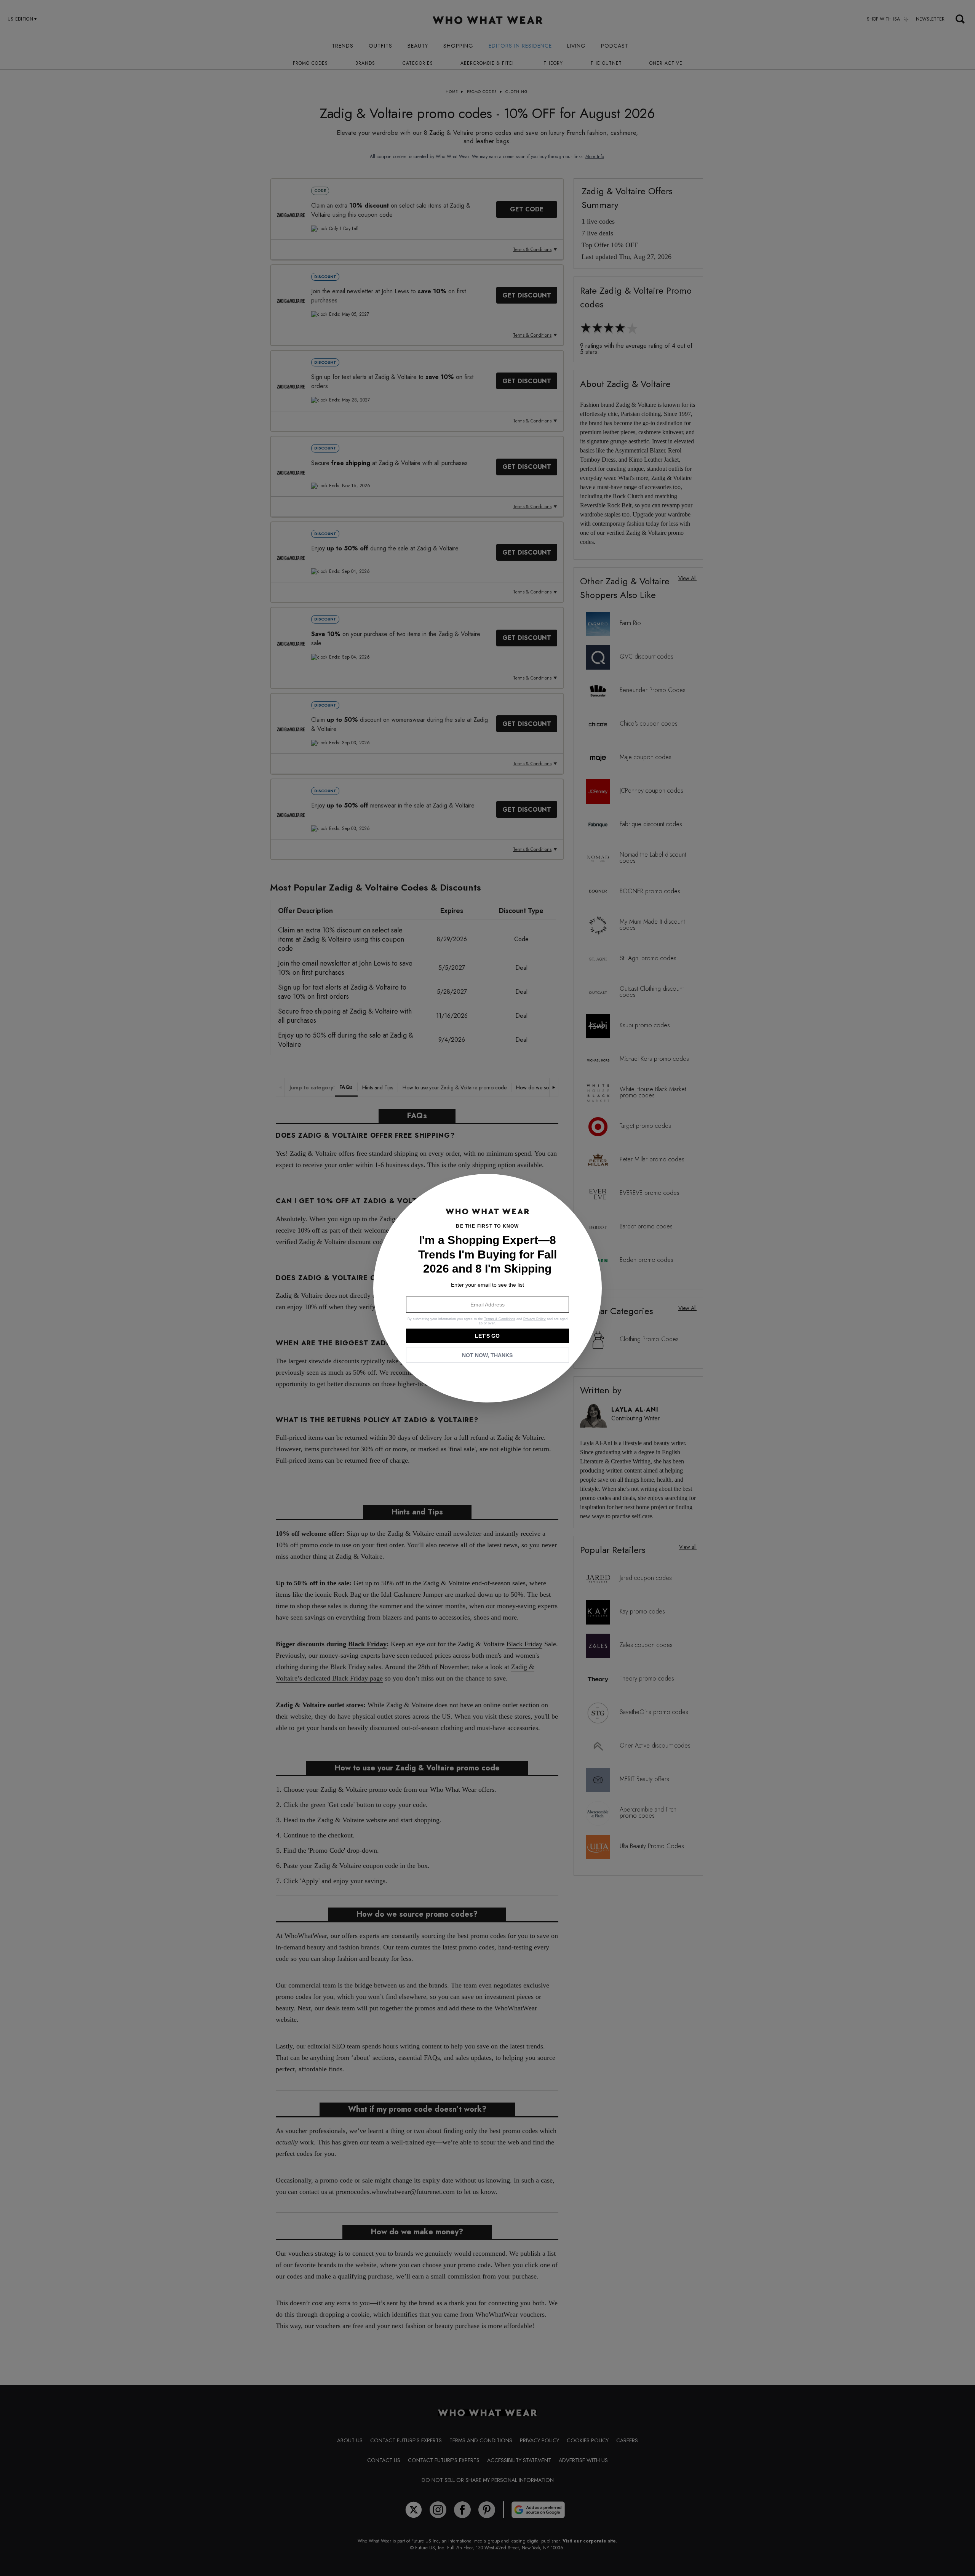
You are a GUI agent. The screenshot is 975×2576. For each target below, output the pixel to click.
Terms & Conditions (500, 1319)
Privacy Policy (535, 1319)
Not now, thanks (487, 1355)
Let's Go (487, 1336)
